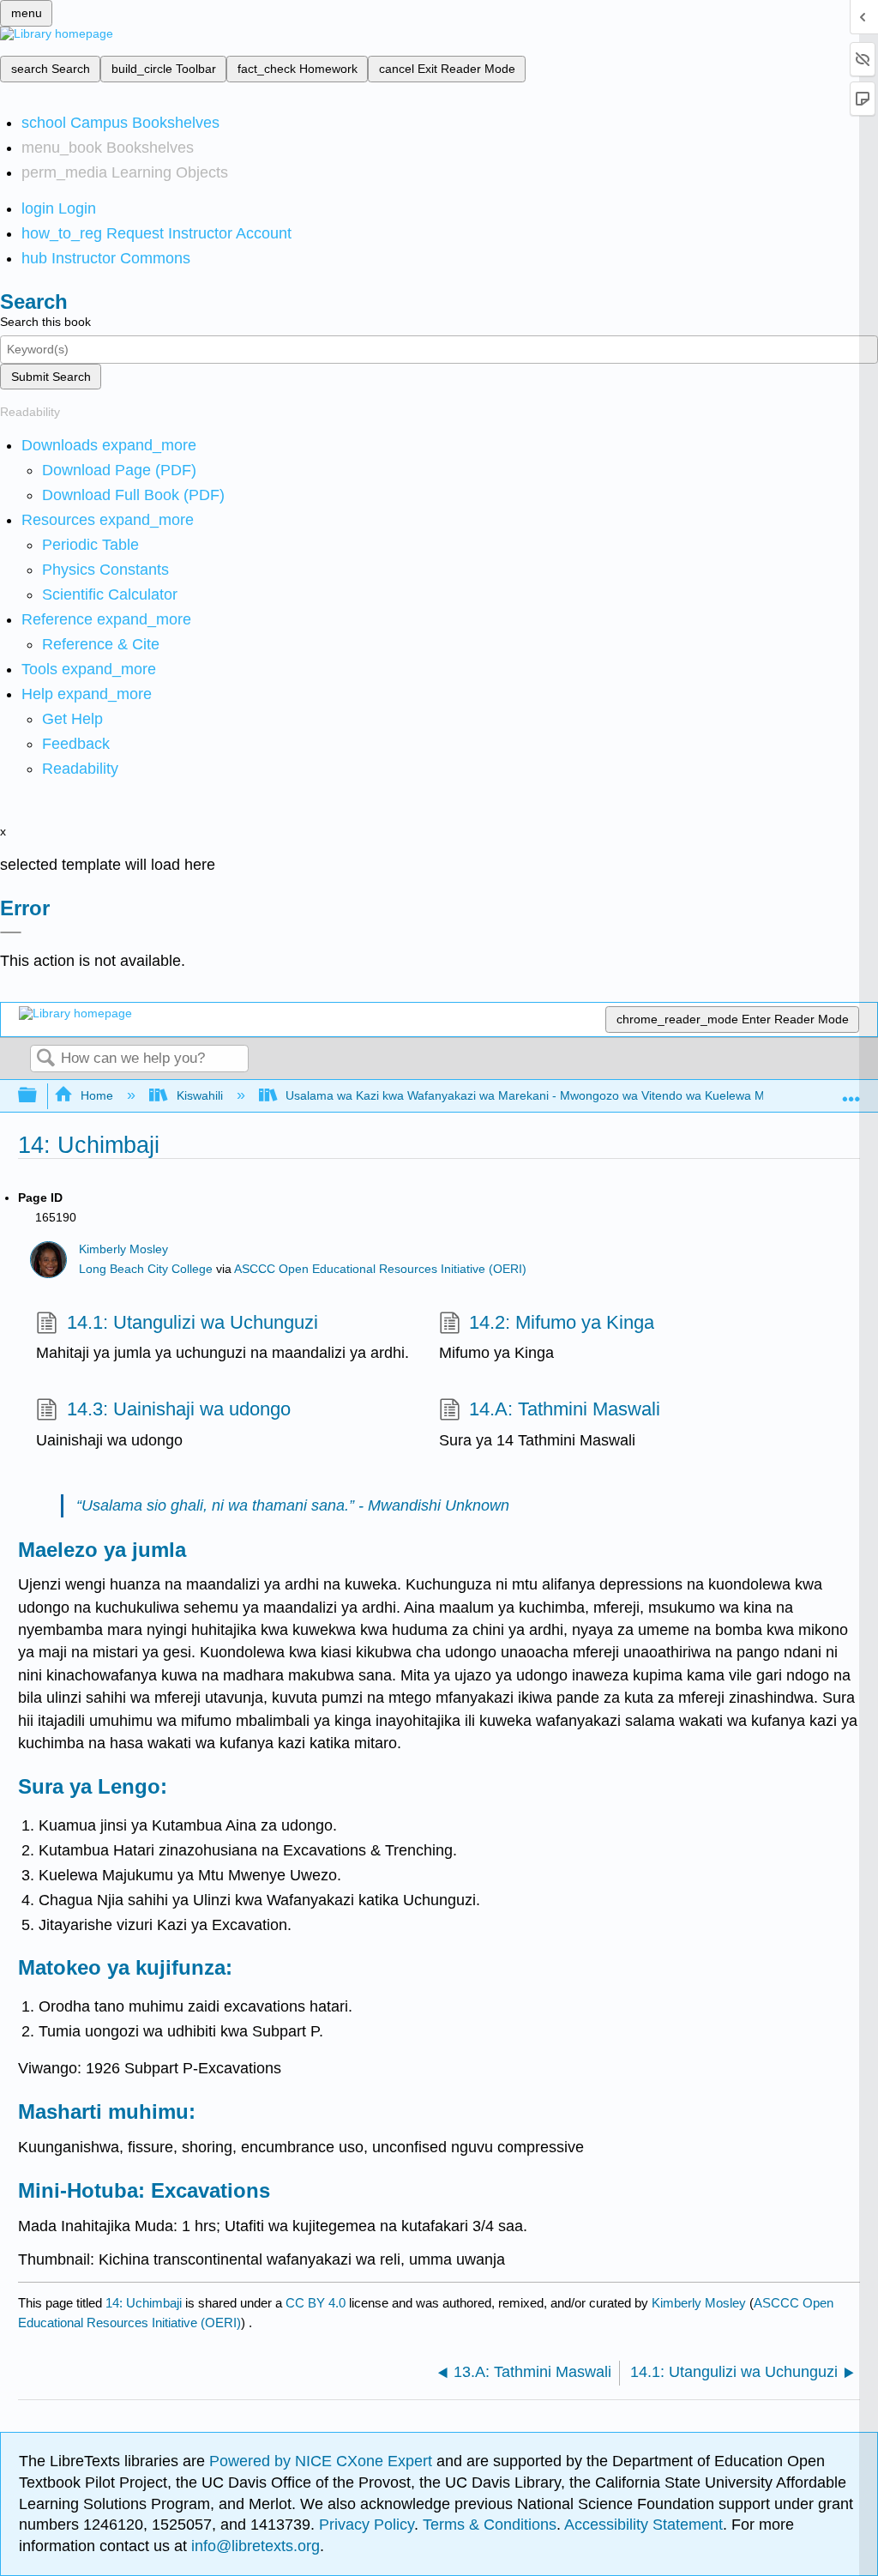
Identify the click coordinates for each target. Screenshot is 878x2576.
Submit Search (51, 377)
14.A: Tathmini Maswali (565, 1409)
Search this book (45, 322)
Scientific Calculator (110, 594)
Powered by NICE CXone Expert (323, 2461)
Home (97, 1095)
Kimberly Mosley (123, 1249)
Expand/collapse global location (851, 1091)
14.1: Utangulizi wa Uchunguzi (192, 1322)
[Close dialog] (11, 932)
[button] (76, 744)
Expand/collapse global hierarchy (39, 1096)
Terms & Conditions (490, 2525)
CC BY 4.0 (316, 2303)
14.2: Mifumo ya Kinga (562, 1322)
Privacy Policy (367, 2525)
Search (45, 1059)
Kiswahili (199, 1095)
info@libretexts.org (253, 2546)
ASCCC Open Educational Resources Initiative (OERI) (380, 1269)
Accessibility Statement (643, 2525)
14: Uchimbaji (144, 2303)
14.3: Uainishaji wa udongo (178, 1409)
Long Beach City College (146, 1269)
